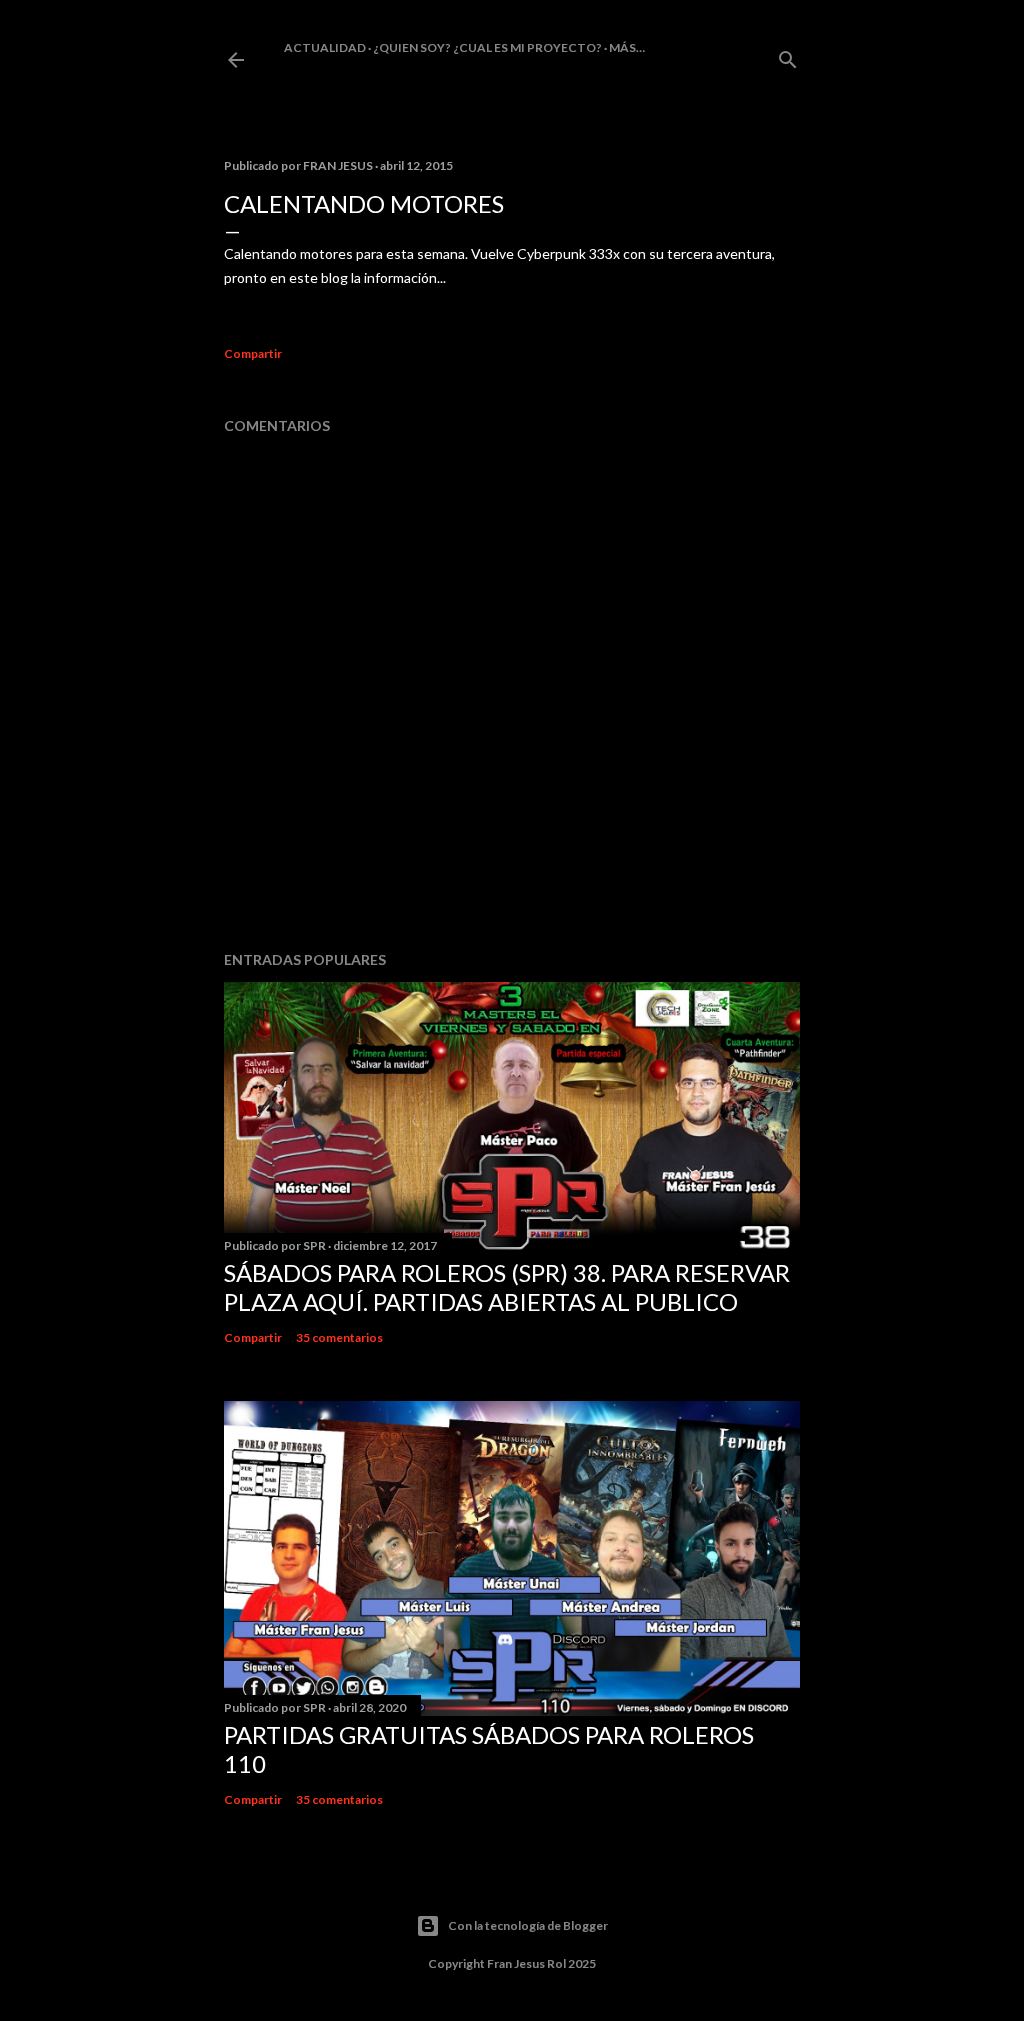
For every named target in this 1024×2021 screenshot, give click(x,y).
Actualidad (325, 47)
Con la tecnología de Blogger (528, 1925)
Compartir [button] (253, 353)
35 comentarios (339, 1337)
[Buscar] (788, 55)
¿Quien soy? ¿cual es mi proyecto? (487, 47)
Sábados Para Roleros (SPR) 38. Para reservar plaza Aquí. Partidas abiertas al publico (507, 1287)
